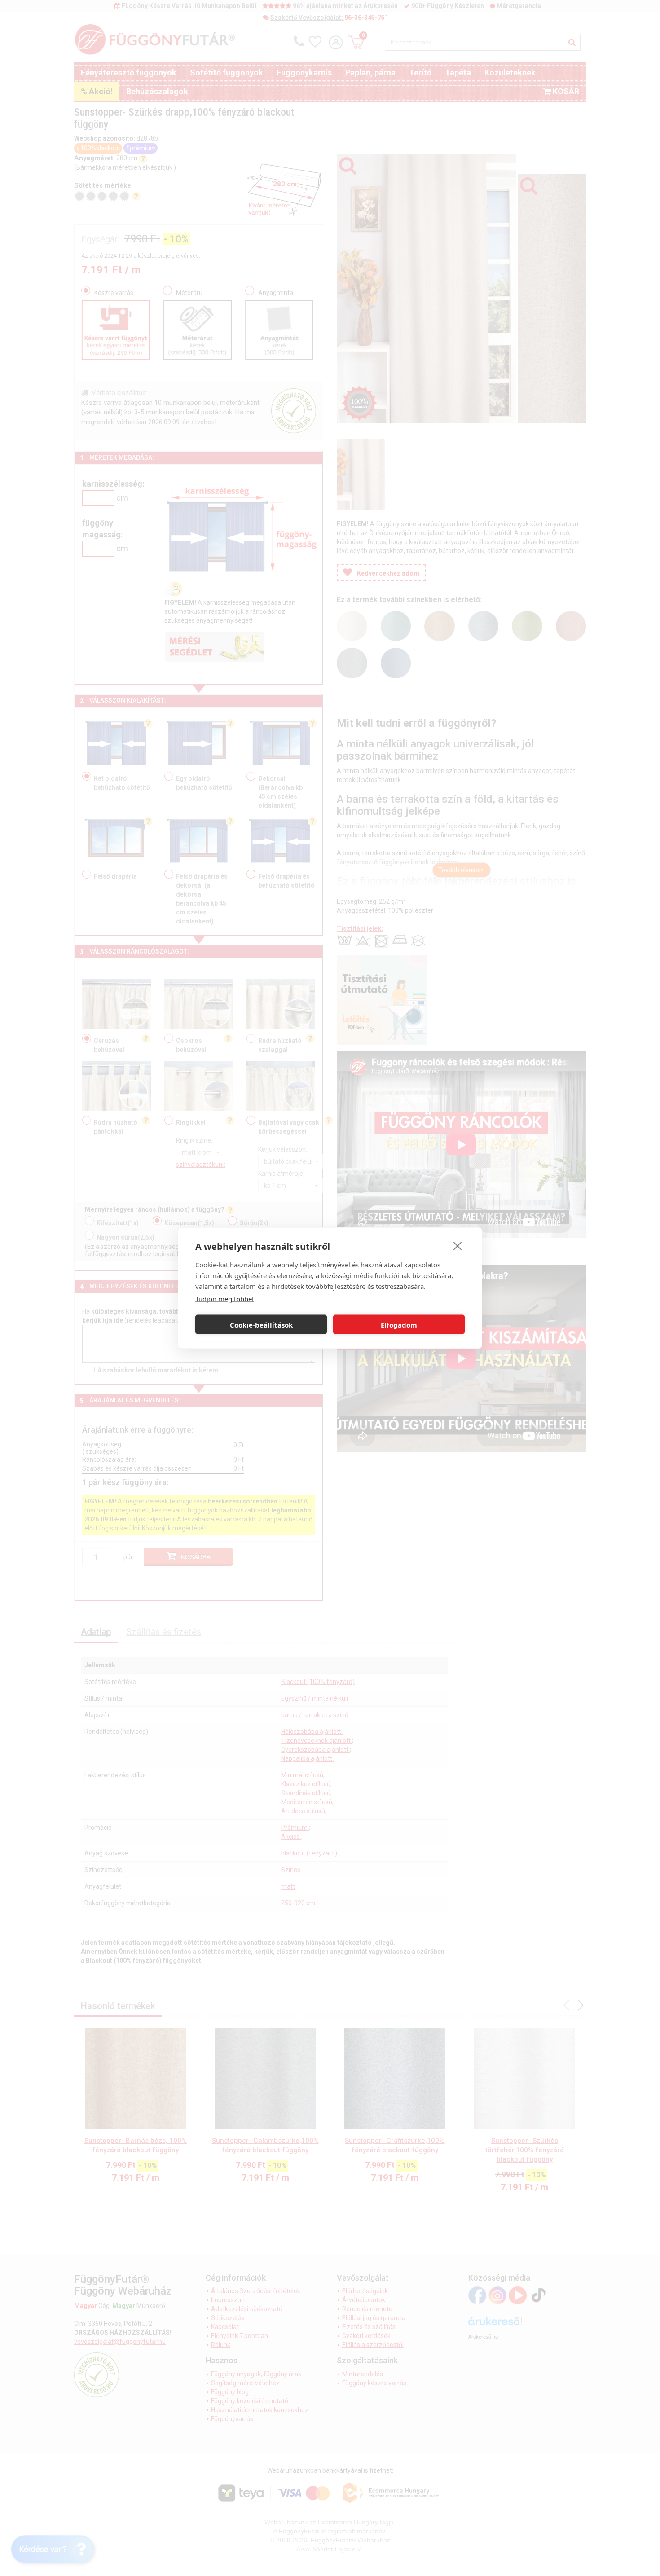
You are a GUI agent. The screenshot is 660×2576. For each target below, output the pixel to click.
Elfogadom (399, 1324)
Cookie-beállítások (261, 1324)
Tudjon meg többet (225, 1299)
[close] (458, 1246)
